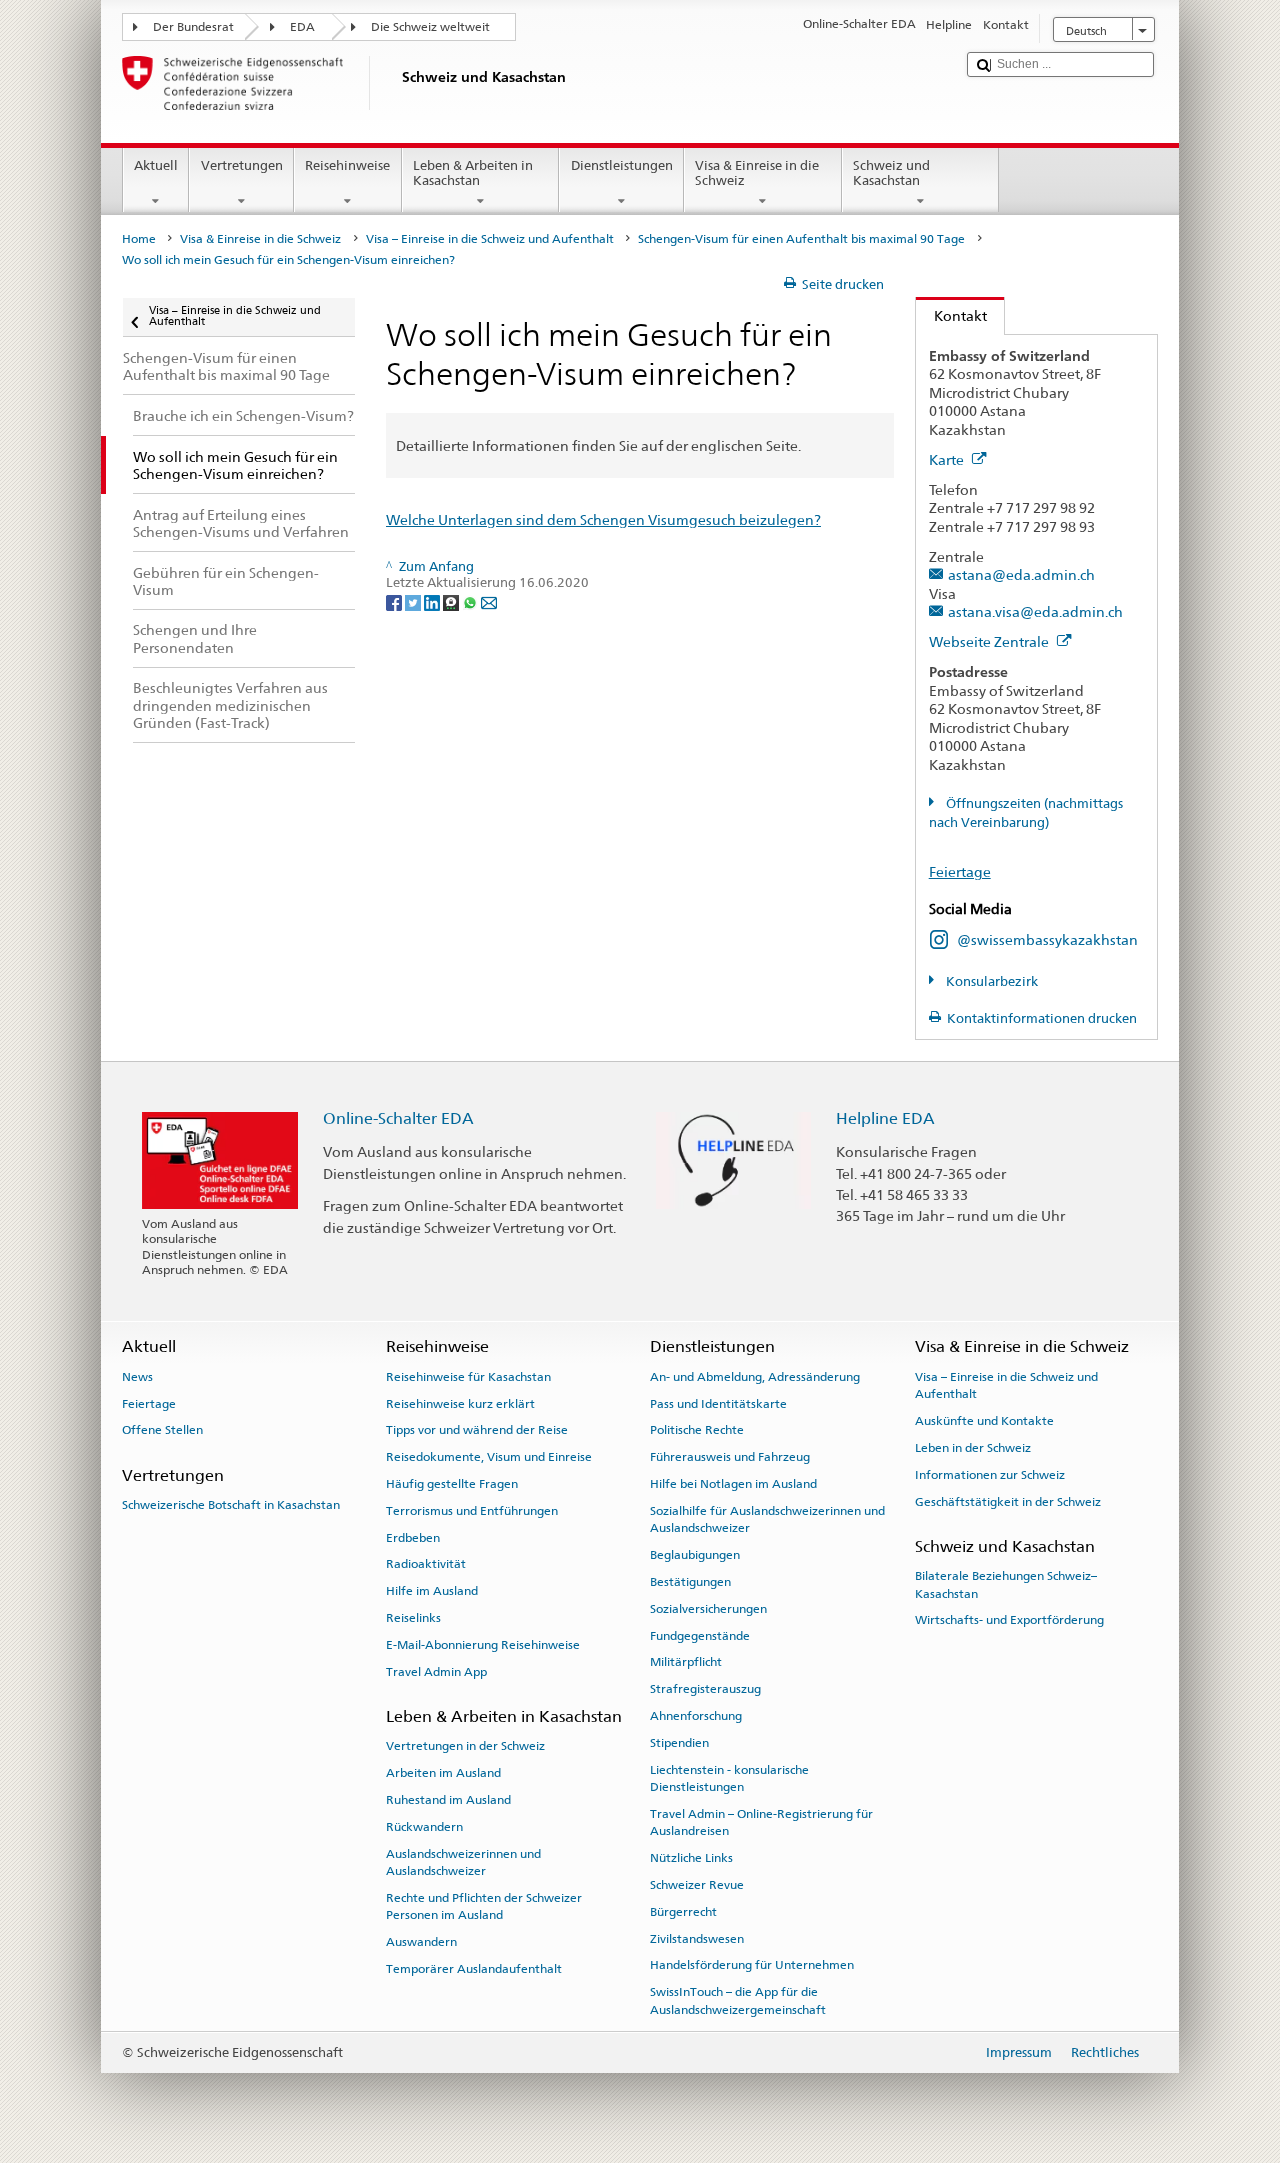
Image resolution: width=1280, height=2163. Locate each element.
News (137, 1377)
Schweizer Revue (697, 1885)
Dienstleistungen (622, 165)
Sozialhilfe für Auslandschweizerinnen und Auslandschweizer (767, 1519)
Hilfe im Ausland (432, 1591)
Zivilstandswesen (697, 1938)
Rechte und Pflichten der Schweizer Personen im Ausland (484, 1906)
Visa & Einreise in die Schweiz (757, 173)
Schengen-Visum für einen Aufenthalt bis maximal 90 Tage (801, 239)
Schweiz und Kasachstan (891, 173)
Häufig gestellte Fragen (452, 1484)
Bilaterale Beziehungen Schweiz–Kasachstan (1006, 1584)
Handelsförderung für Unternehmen (752, 1965)
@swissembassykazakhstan (1047, 939)
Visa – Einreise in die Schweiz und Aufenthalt (490, 239)
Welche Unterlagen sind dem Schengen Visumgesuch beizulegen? (603, 519)
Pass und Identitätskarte (718, 1403)
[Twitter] (414, 601)
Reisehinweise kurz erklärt (460, 1403)
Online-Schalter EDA (398, 1118)
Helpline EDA (885, 1118)
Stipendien (679, 1743)
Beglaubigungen (695, 1555)
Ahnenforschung (696, 1716)
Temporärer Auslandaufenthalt (474, 1969)
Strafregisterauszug (705, 1689)
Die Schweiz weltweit (430, 27)
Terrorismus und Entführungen (472, 1511)
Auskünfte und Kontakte (984, 1421)
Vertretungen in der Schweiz (465, 1746)
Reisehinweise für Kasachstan (468, 1377)
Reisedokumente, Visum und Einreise (489, 1457)
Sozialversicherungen (708, 1609)
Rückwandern (424, 1827)
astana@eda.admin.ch (1021, 574)
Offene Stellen (162, 1430)
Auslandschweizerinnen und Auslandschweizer (463, 1861)
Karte (948, 459)
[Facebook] (395, 601)
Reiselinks (413, 1618)
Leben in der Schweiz (973, 1448)
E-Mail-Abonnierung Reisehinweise (483, 1645)
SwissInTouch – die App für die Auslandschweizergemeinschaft (738, 2000)
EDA (302, 27)
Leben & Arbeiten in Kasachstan (473, 173)
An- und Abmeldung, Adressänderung (755, 1377)
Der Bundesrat (193, 27)
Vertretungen (242, 165)
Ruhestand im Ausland (448, 1800)
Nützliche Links (691, 1858)
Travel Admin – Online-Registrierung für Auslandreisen (761, 1822)
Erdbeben (413, 1537)
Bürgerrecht (683, 1912)
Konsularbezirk (990, 981)
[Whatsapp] (471, 601)
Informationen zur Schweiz (990, 1475)
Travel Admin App (436, 1672)
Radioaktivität (426, 1564)
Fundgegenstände (700, 1635)
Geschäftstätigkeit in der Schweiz (1008, 1501)
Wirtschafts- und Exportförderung (1009, 1620)
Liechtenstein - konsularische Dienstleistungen (729, 1777)
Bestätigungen (690, 1582)
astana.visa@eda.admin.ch (1035, 611)
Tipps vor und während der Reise (477, 1430)
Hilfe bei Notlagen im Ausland (733, 1484)
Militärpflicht (686, 1662)
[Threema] (452, 601)
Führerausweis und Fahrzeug (730, 1457)
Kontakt (951, 315)
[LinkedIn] (433, 601)
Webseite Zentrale (990, 641)
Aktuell (156, 165)
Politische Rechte (697, 1430)
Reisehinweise (347, 165)
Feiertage (960, 871)
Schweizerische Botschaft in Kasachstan (231, 1505)
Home (139, 239)
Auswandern (421, 1942)
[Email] (489, 601)
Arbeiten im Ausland (443, 1773)
